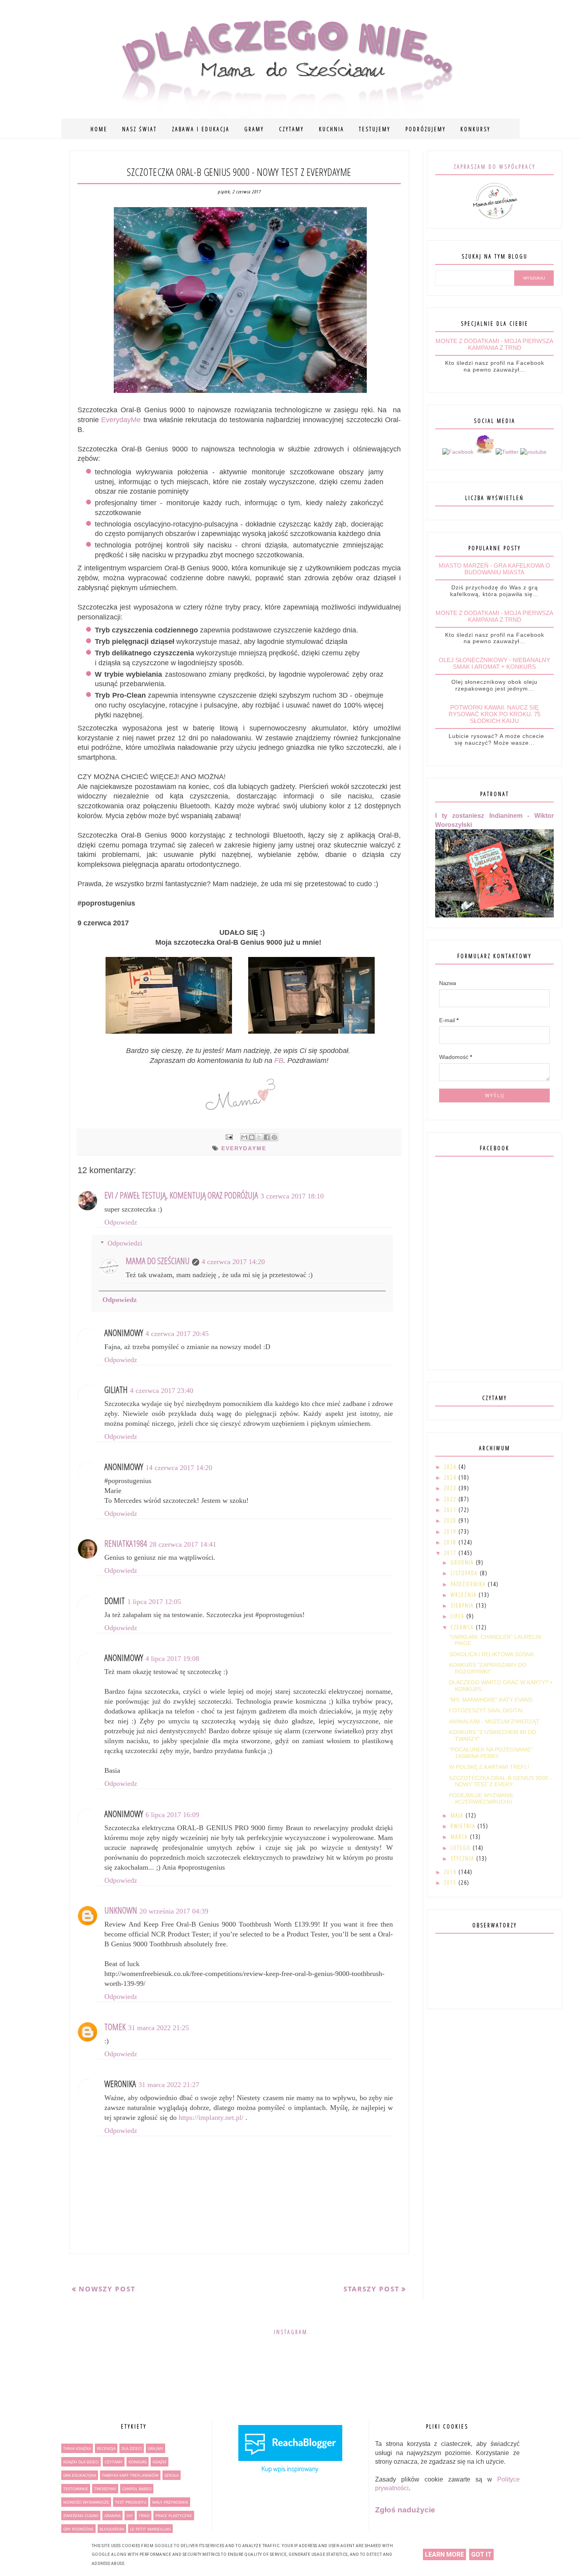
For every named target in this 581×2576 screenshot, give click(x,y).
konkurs (138, 2462)
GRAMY (254, 129)
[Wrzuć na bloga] (252, 1137)
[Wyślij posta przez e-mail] (229, 1137)
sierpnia (463, 1605)
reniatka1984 (126, 1543)
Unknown (121, 1910)
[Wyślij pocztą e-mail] (244, 1137)
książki (159, 2462)
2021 (451, 1510)
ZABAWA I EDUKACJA (201, 129)
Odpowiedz (121, 1222)
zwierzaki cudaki (81, 2516)
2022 (451, 1499)
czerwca (463, 1627)
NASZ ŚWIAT (140, 129)
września (465, 1595)
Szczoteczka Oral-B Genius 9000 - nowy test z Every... (500, 1781)
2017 (451, 1553)
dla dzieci (132, 2448)
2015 (451, 1882)
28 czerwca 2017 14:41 (183, 1544)
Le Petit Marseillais (150, 2529)
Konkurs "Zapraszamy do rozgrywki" (488, 1668)
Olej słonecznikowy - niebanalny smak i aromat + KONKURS (494, 663)
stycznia (463, 1858)
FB (279, 1061)
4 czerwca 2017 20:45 (177, 1334)
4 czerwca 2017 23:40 (162, 1391)
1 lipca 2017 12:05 (154, 1602)
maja (458, 1815)
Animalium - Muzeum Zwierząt (494, 1721)
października (469, 1584)
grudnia (463, 1562)
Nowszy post (107, 2289)
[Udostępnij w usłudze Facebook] (267, 1137)
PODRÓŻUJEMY (426, 129)
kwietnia (464, 1826)
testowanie (76, 2489)
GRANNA (112, 2516)
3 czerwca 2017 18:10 (292, 1196)
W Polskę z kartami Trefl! (489, 1767)
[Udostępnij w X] (259, 1137)
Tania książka (77, 2448)
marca (460, 1837)
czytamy (114, 2462)
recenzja (106, 2448)
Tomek (115, 2027)
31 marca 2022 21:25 (158, 2028)
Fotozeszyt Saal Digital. (487, 1710)
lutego (462, 1848)
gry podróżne (78, 2529)
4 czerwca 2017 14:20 (233, 1262)
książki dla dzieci (81, 2462)
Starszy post (372, 2289)
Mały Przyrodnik (170, 2502)
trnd (144, 2516)
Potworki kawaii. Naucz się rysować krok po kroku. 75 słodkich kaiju (494, 714)
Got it (481, 2554)
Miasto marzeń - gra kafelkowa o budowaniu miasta (494, 569)
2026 (451, 1467)
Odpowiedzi (125, 1243)
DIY (130, 2516)
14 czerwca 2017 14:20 (179, 1468)
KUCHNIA (332, 129)
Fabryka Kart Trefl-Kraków (130, 2475)
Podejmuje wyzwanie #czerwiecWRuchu (481, 1799)
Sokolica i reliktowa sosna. (492, 1654)
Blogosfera (112, 2529)
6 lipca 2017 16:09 (172, 1815)
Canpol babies (137, 2489)
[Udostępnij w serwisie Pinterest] (274, 1137)
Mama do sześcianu (158, 1261)
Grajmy (156, 2448)
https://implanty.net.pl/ (211, 2117)
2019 (451, 1531)
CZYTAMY (291, 129)
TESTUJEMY (375, 129)
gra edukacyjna (80, 2475)
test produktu (131, 2502)
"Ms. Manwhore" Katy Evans (491, 1700)
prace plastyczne (174, 2516)
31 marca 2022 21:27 (169, 2085)
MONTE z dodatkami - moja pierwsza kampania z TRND (494, 344)
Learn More (444, 2554)
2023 (451, 1488)
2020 (451, 1520)
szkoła (172, 2475)
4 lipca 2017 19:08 (172, 1659)
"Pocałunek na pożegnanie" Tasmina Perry (491, 1753)
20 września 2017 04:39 (174, 1911)
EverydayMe (121, 420)
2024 (451, 1477)
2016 (451, 1872)
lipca (458, 1616)
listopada (465, 1573)
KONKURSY (475, 129)
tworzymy (105, 2489)
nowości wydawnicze (86, 2502)
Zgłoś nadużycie (405, 2510)
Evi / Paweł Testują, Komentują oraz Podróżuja (181, 1195)
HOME (99, 129)
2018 (451, 1542)
